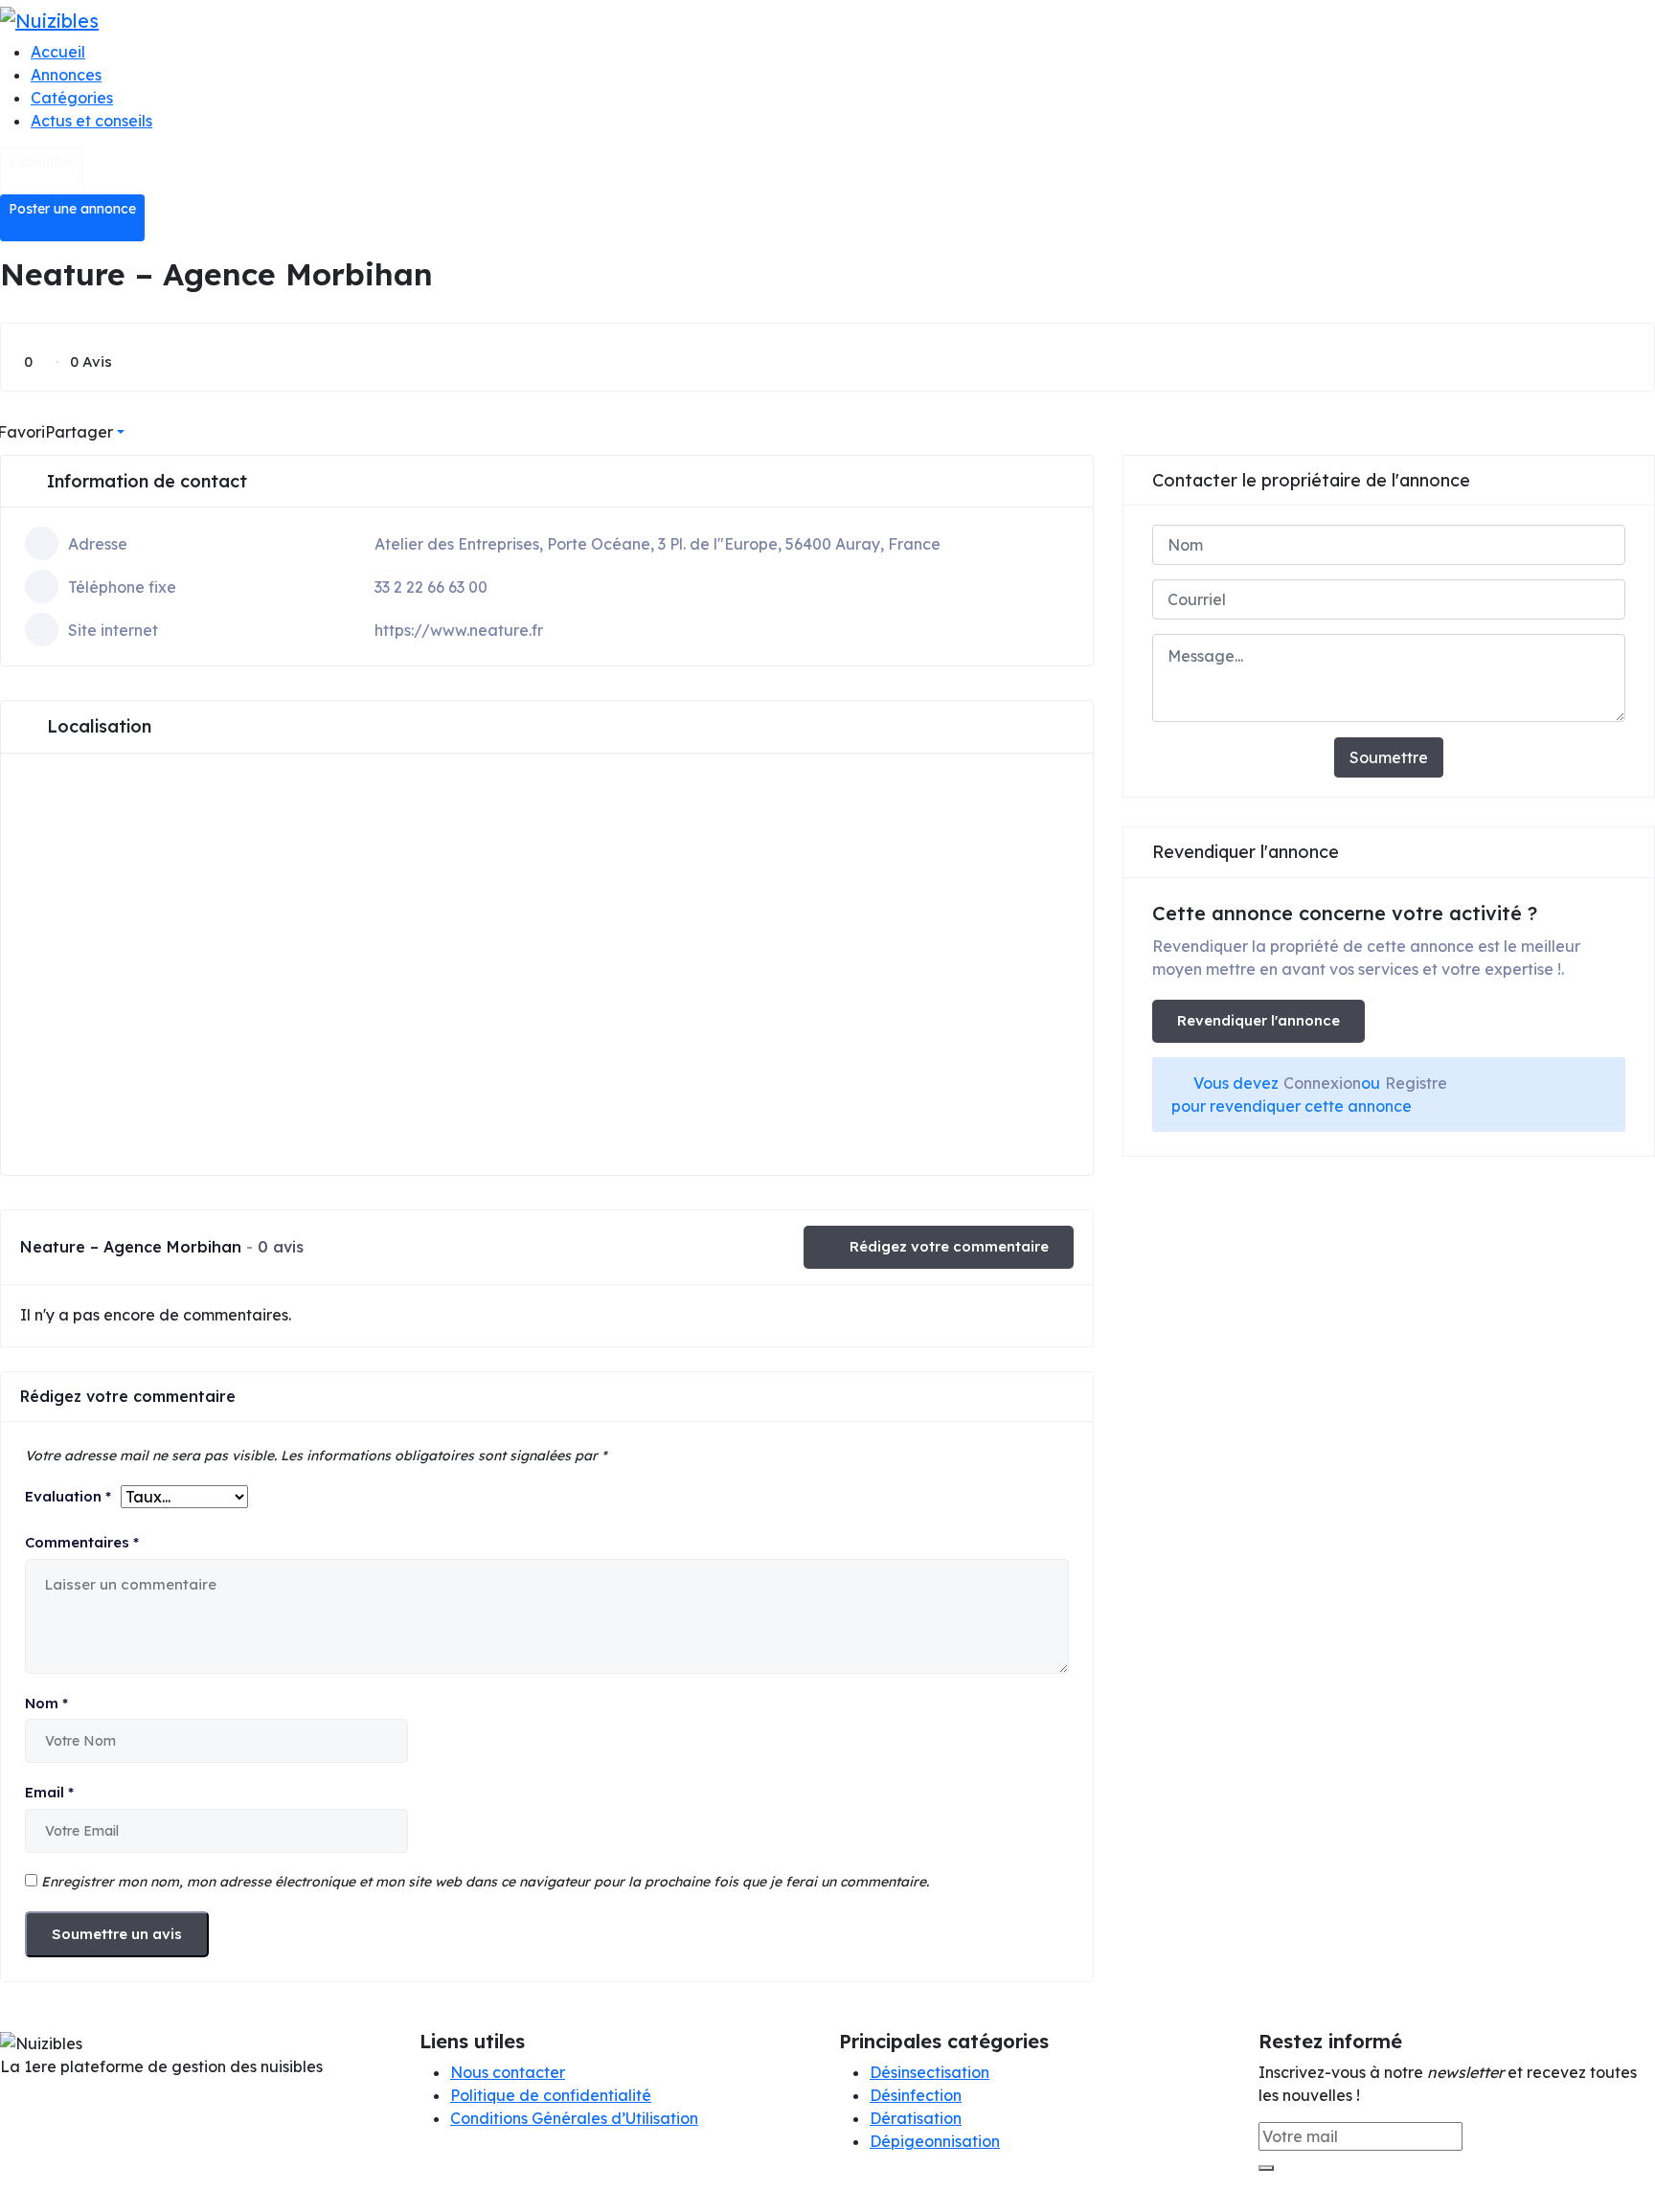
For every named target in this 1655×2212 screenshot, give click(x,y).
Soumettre (1389, 757)
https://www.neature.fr (459, 630)
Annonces (66, 75)
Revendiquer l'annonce (1258, 1020)
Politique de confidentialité (551, 2095)
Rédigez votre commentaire (949, 1246)
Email (49, 1792)
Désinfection (916, 2095)
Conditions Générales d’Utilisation (574, 2118)
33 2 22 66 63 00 (431, 587)
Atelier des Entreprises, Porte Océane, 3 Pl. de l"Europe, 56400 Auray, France (657, 544)
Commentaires (82, 1542)
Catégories (72, 98)
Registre (1416, 1083)
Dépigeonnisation (935, 2141)
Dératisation (916, 2118)
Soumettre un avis (117, 1934)
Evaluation (68, 1496)
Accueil (58, 52)
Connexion (1322, 1083)
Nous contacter (508, 2072)
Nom (46, 1703)
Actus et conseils (91, 121)
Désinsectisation (930, 2072)
